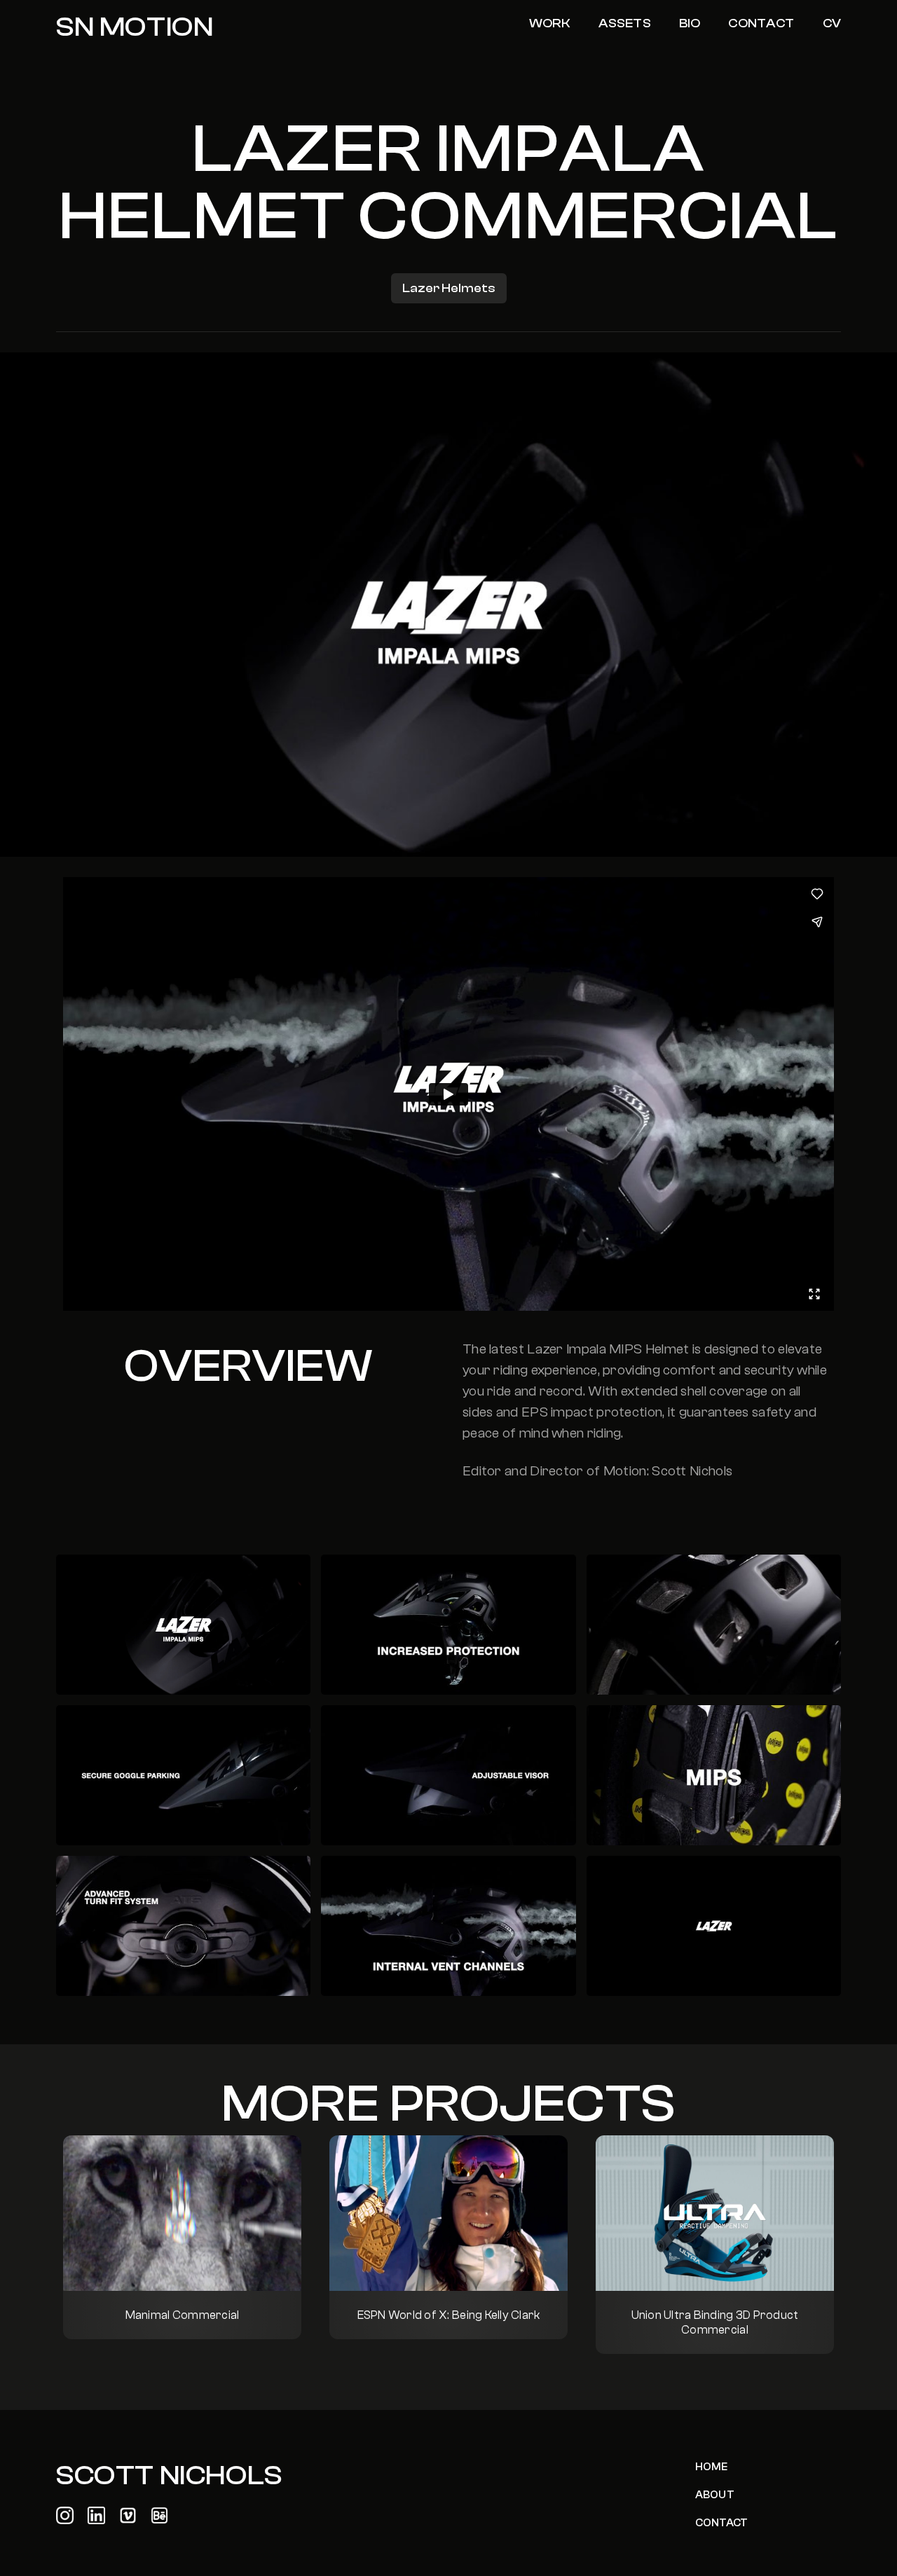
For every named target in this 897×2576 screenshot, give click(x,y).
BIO (690, 23)
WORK (550, 23)
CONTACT (761, 23)
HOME (712, 2467)
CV (832, 23)
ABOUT (715, 2495)
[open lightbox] (183, 1625)
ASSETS (625, 23)
